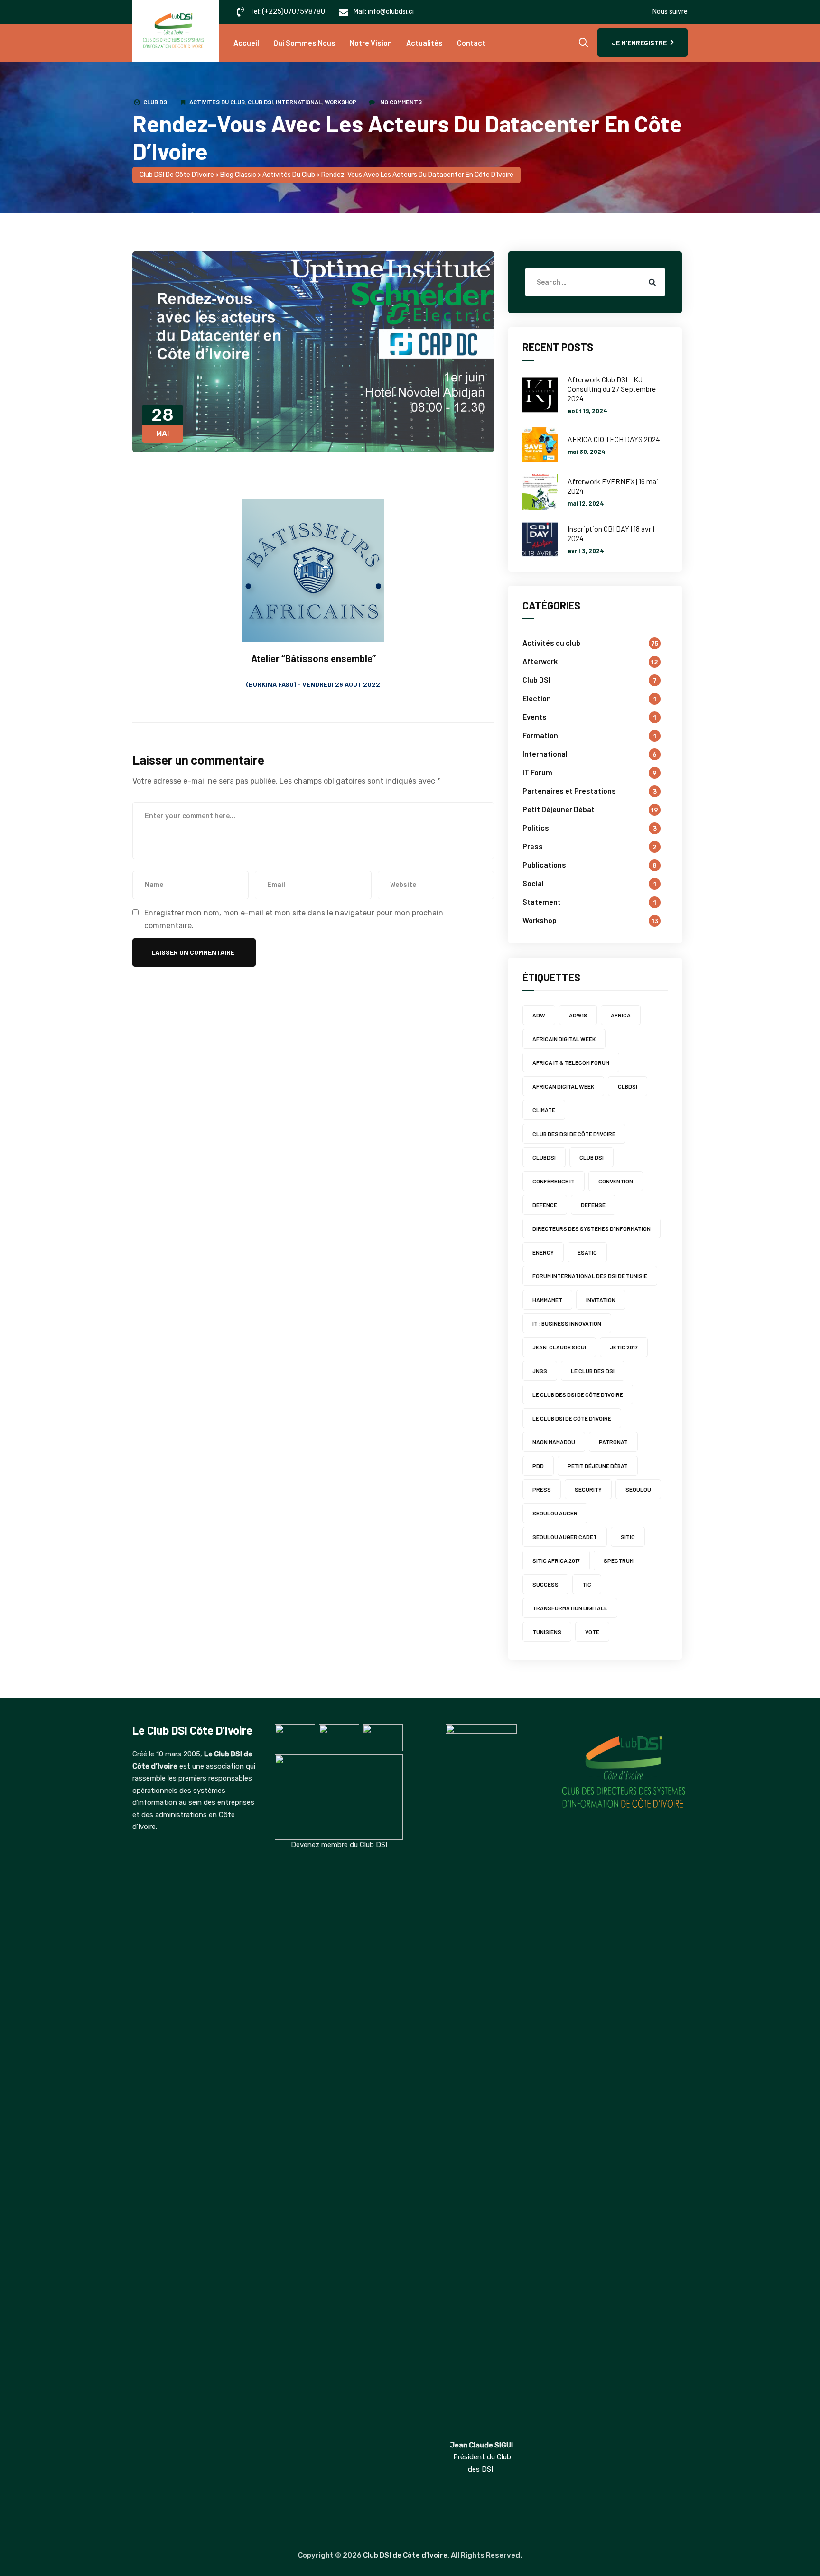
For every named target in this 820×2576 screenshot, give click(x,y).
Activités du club (217, 102)
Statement (542, 901)
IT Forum (537, 772)
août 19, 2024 (587, 411)
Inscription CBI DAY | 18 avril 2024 (611, 533)
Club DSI (156, 102)
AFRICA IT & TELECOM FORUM (571, 1062)
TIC (587, 1584)
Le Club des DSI (593, 1371)
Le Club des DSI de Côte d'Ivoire (578, 1394)
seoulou (638, 1489)
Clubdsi (544, 1157)
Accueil (246, 42)
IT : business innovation (567, 1323)
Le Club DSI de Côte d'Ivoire (572, 1418)
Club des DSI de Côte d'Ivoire (574, 1134)
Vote (592, 1632)
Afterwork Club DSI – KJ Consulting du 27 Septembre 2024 (612, 389)
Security (588, 1489)
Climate (544, 1110)
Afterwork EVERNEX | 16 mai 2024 (613, 486)
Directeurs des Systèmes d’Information (592, 1228)
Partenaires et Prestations (569, 790)
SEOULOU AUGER (555, 1513)
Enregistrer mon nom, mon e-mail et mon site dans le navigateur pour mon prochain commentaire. (294, 919)
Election (537, 698)
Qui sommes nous (304, 42)
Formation (540, 735)
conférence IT (554, 1181)
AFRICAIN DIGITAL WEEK (564, 1039)
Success (545, 1584)
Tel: (288, 12)
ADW (539, 1015)
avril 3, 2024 (586, 551)
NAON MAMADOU (554, 1442)
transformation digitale (570, 1608)
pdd (538, 1466)
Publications (544, 864)
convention (616, 1181)
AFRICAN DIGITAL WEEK (563, 1086)
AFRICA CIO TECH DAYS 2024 (614, 439)
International (299, 102)
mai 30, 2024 (587, 452)
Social (533, 883)
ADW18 (578, 1015)
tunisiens (547, 1632)
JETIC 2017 (624, 1347)
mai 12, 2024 (586, 503)
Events (535, 716)
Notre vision (371, 42)
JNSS (540, 1371)
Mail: (384, 12)
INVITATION (601, 1300)
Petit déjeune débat (598, 1466)
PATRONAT (613, 1442)
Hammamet (547, 1300)
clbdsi (628, 1086)
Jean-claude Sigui (559, 1347)
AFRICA (621, 1015)
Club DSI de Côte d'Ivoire (405, 2555)
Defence (545, 1205)
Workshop (340, 102)
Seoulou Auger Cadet (565, 1537)
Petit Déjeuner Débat (559, 809)
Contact (471, 42)
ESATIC (587, 1252)
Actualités (424, 42)
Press (533, 846)
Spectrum (619, 1560)
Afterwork (540, 661)
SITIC (628, 1537)
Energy (543, 1252)
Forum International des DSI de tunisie (590, 1276)
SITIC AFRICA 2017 (556, 1560)
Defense (593, 1205)
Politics (536, 827)
